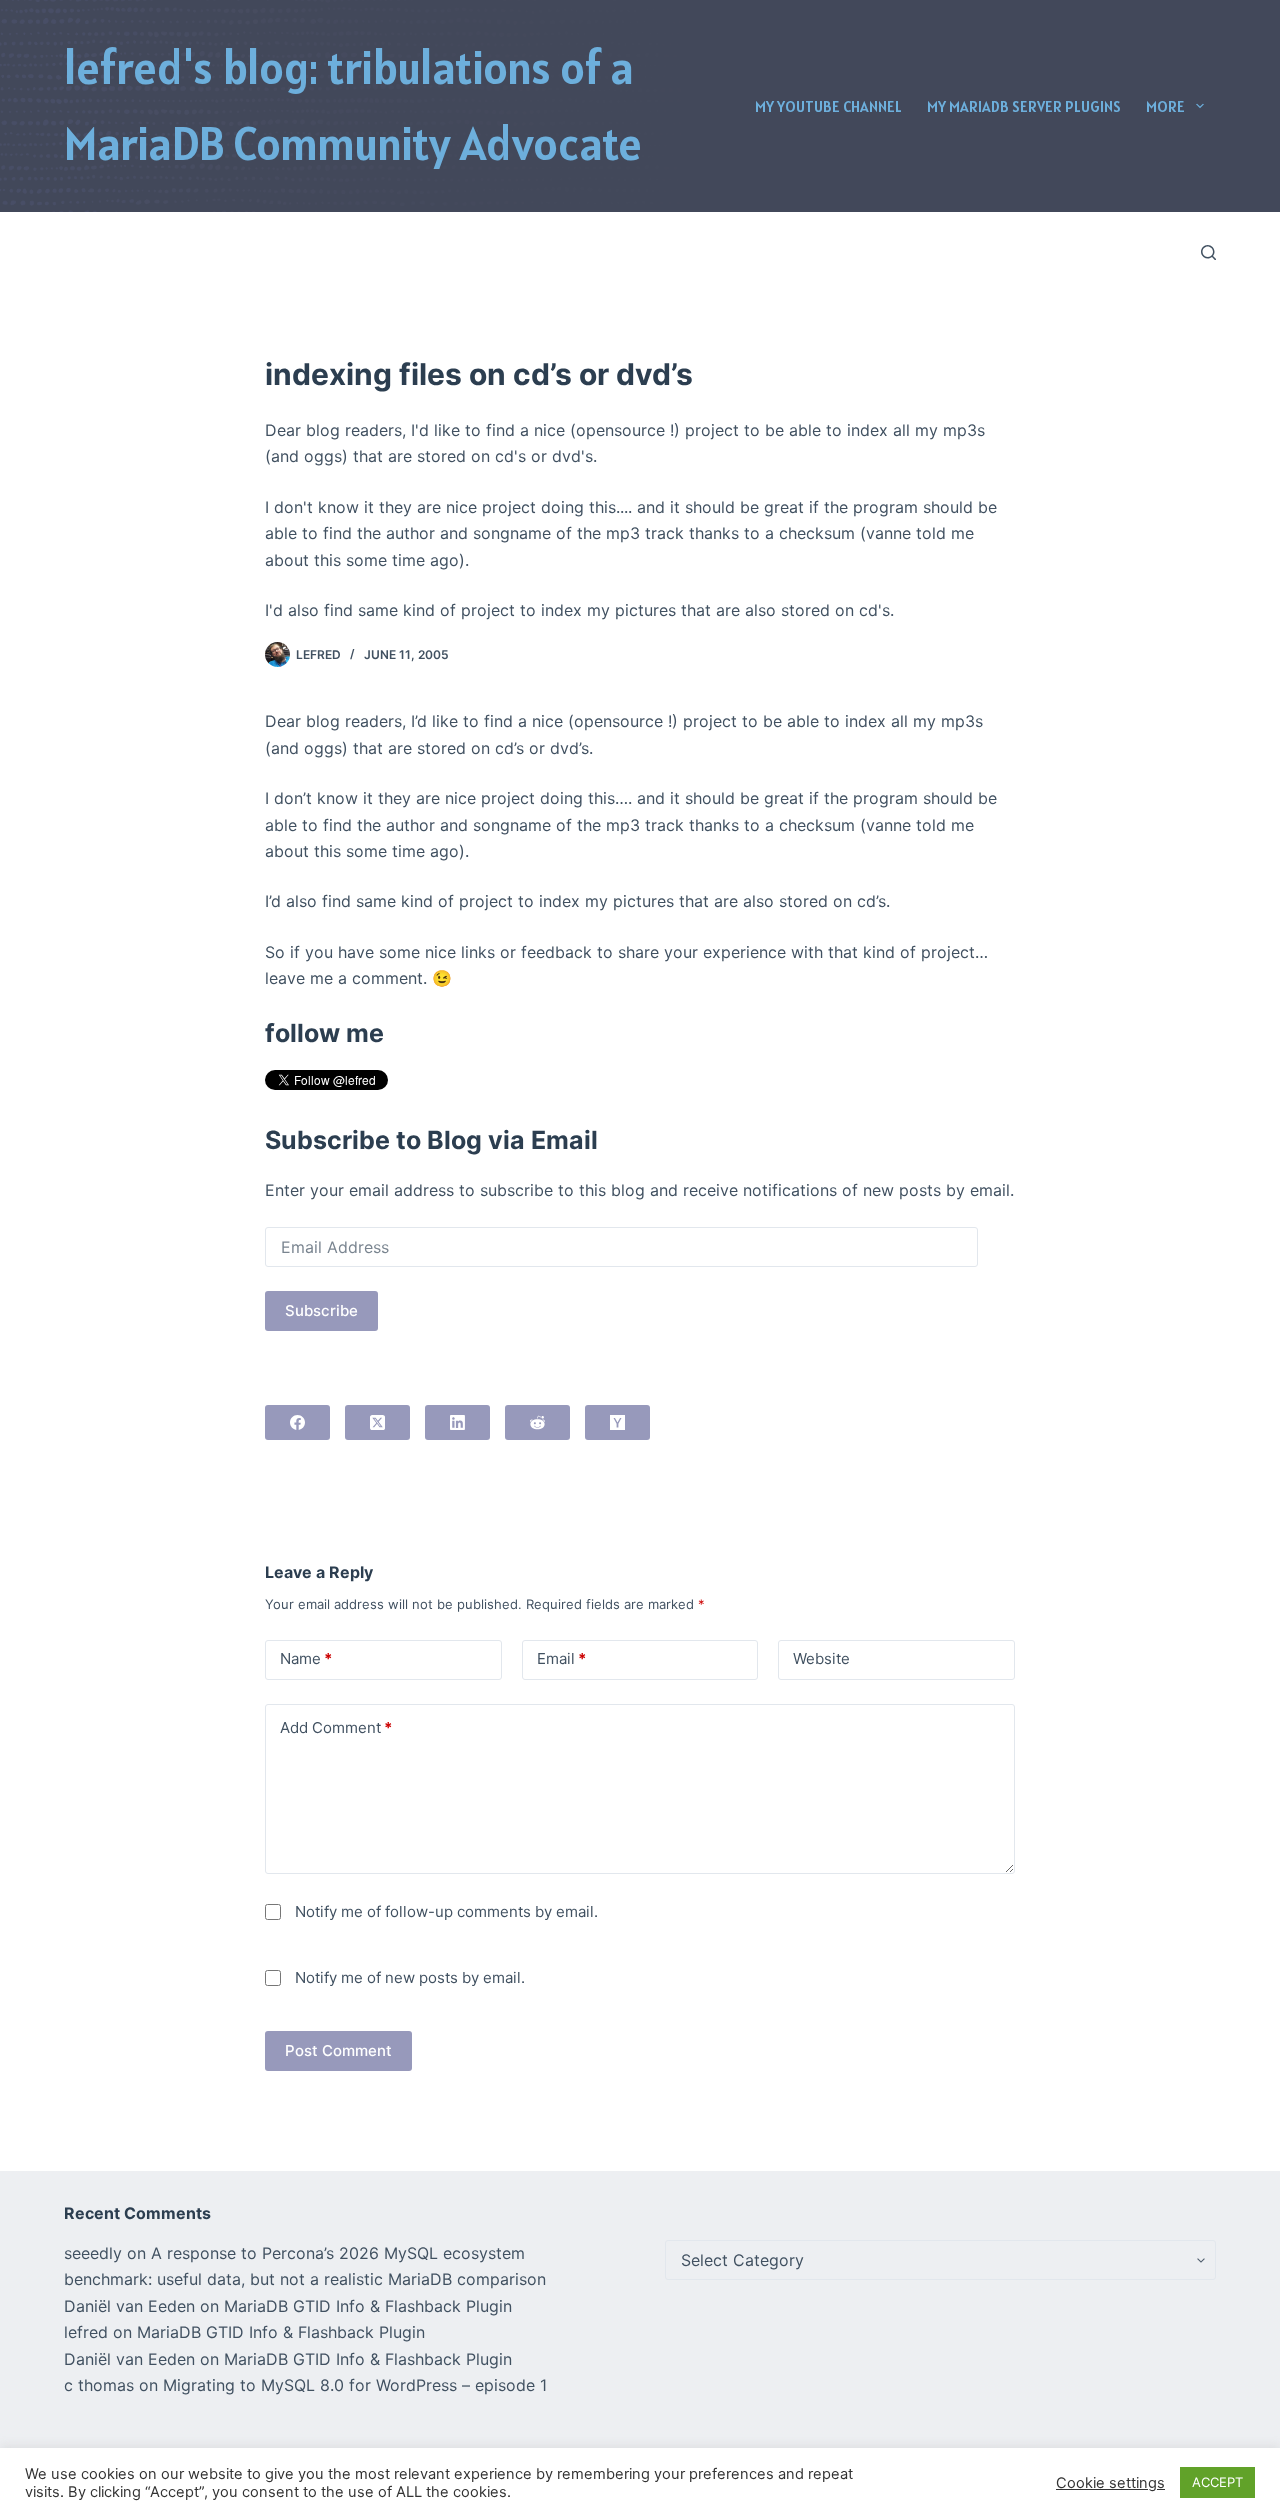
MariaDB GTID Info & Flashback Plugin (368, 2306)
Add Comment (336, 1727)
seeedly (93, 2253)
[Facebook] (297, 1422)
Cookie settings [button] (1110, 2483)
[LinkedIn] (457, 1422)
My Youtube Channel (828, 106)
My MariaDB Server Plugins (1024, 106)
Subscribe (321, 1310)
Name (306, 1658)
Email (561, 1658)
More (1165, 106)
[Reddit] (537, 1422)
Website (821, 1658)
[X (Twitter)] (377, 1422)
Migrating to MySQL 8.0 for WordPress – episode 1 (355, 2385)
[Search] (1208, 252)
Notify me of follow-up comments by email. (446, 1911)
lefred (86, 2332)
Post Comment (338, 2050)
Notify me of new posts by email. (410, 1977)
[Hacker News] (617, 1422)
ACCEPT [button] (1217, 2482)
